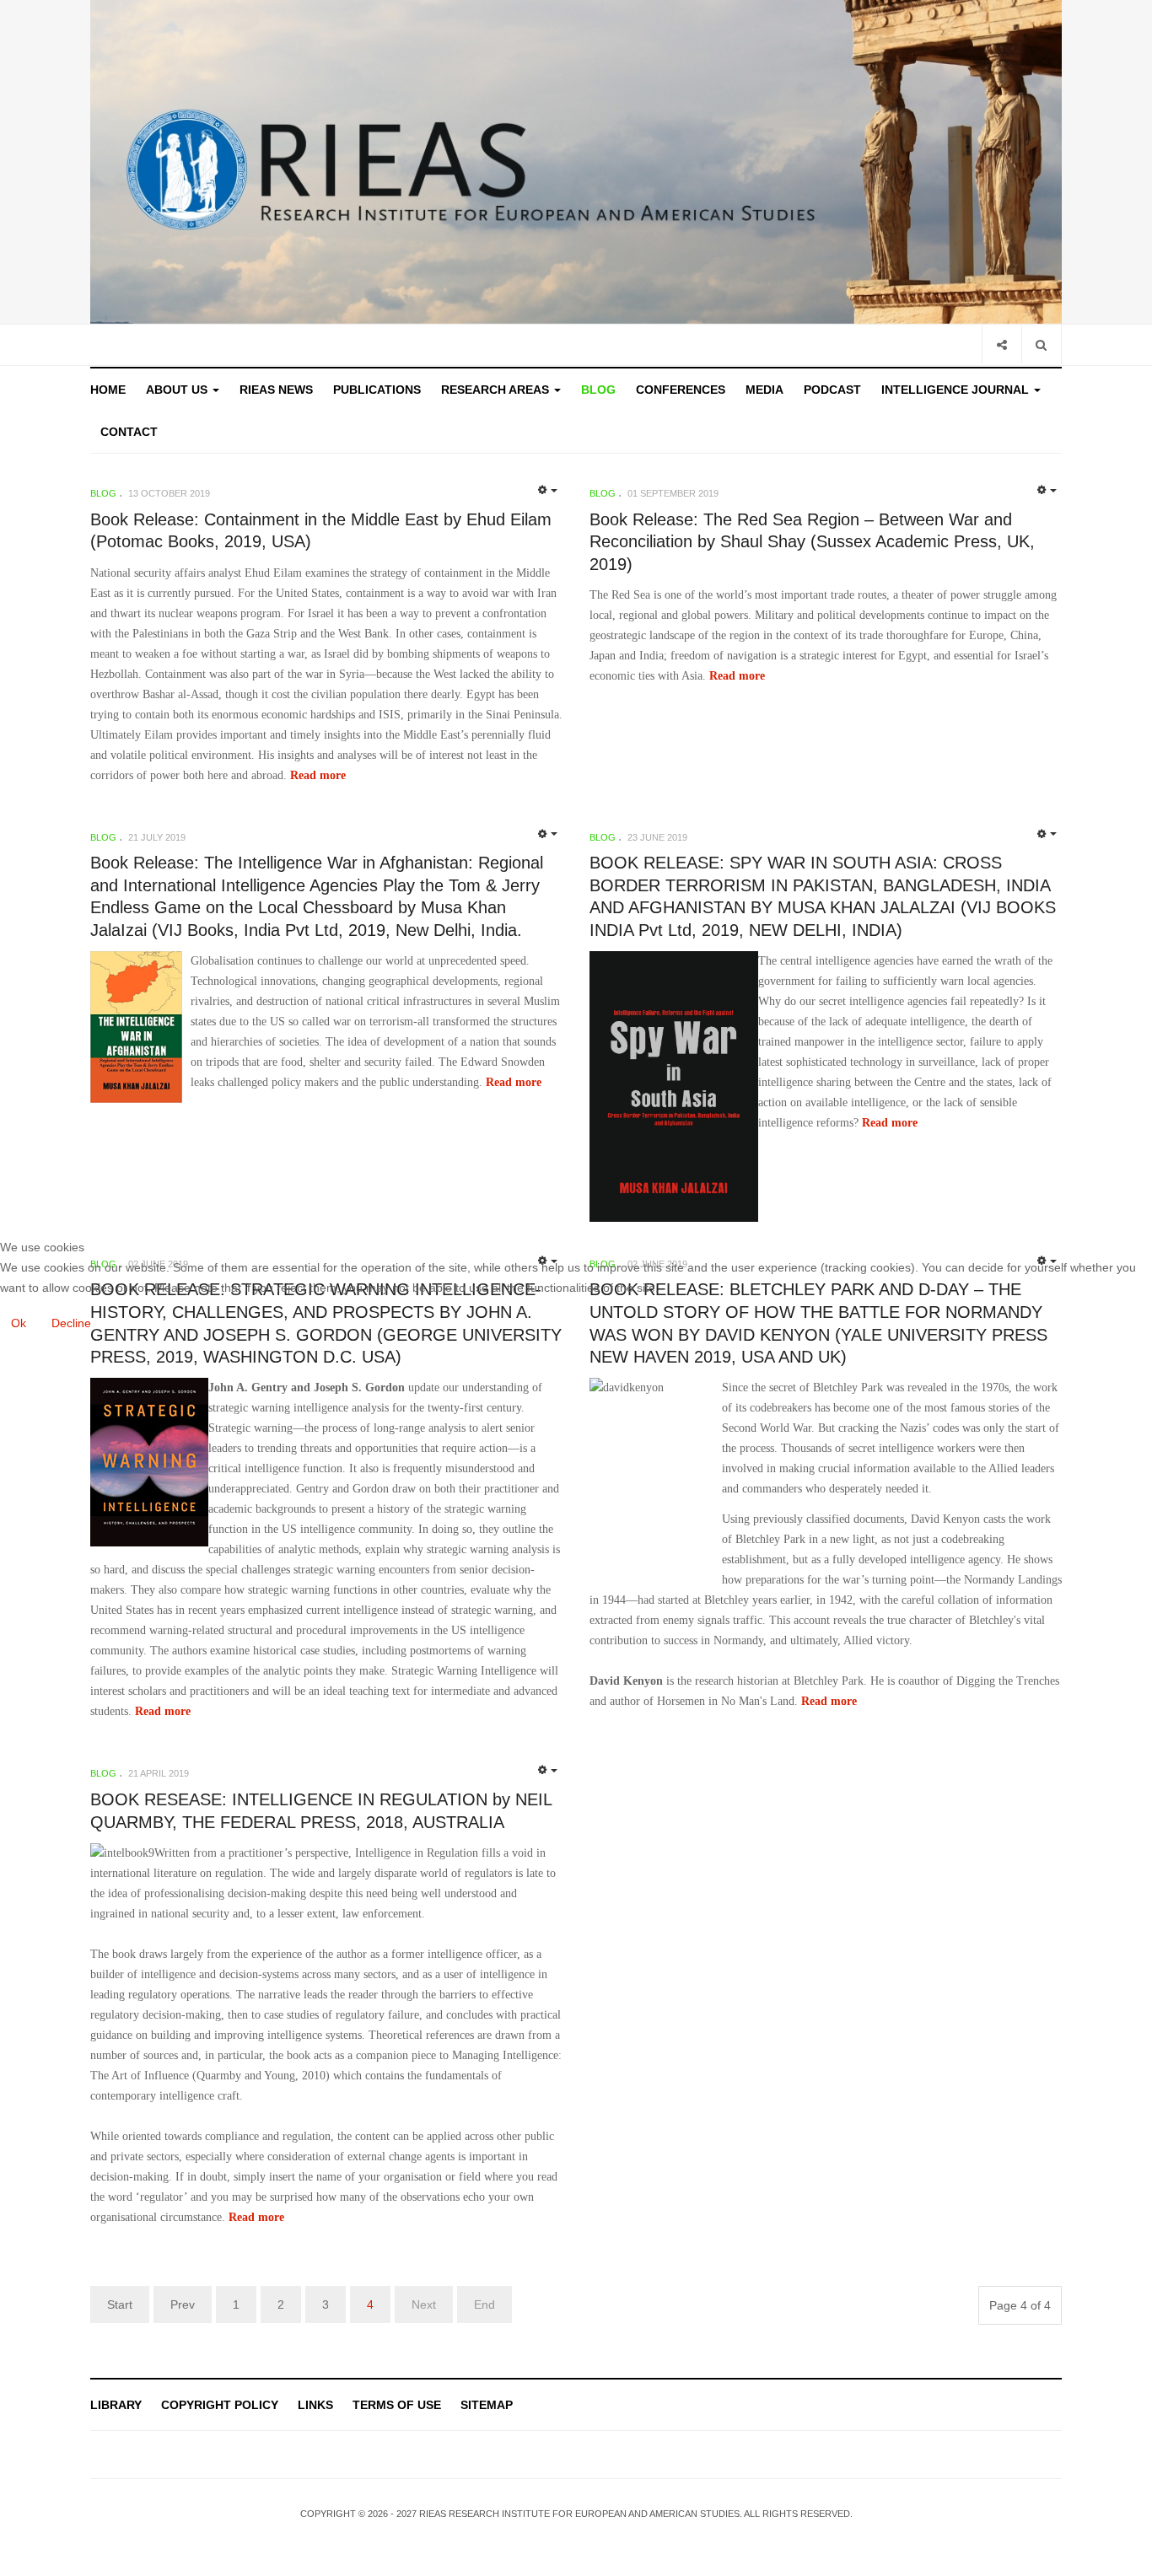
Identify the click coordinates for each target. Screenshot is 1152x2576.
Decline (71, 1323)
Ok (19, 1323)
